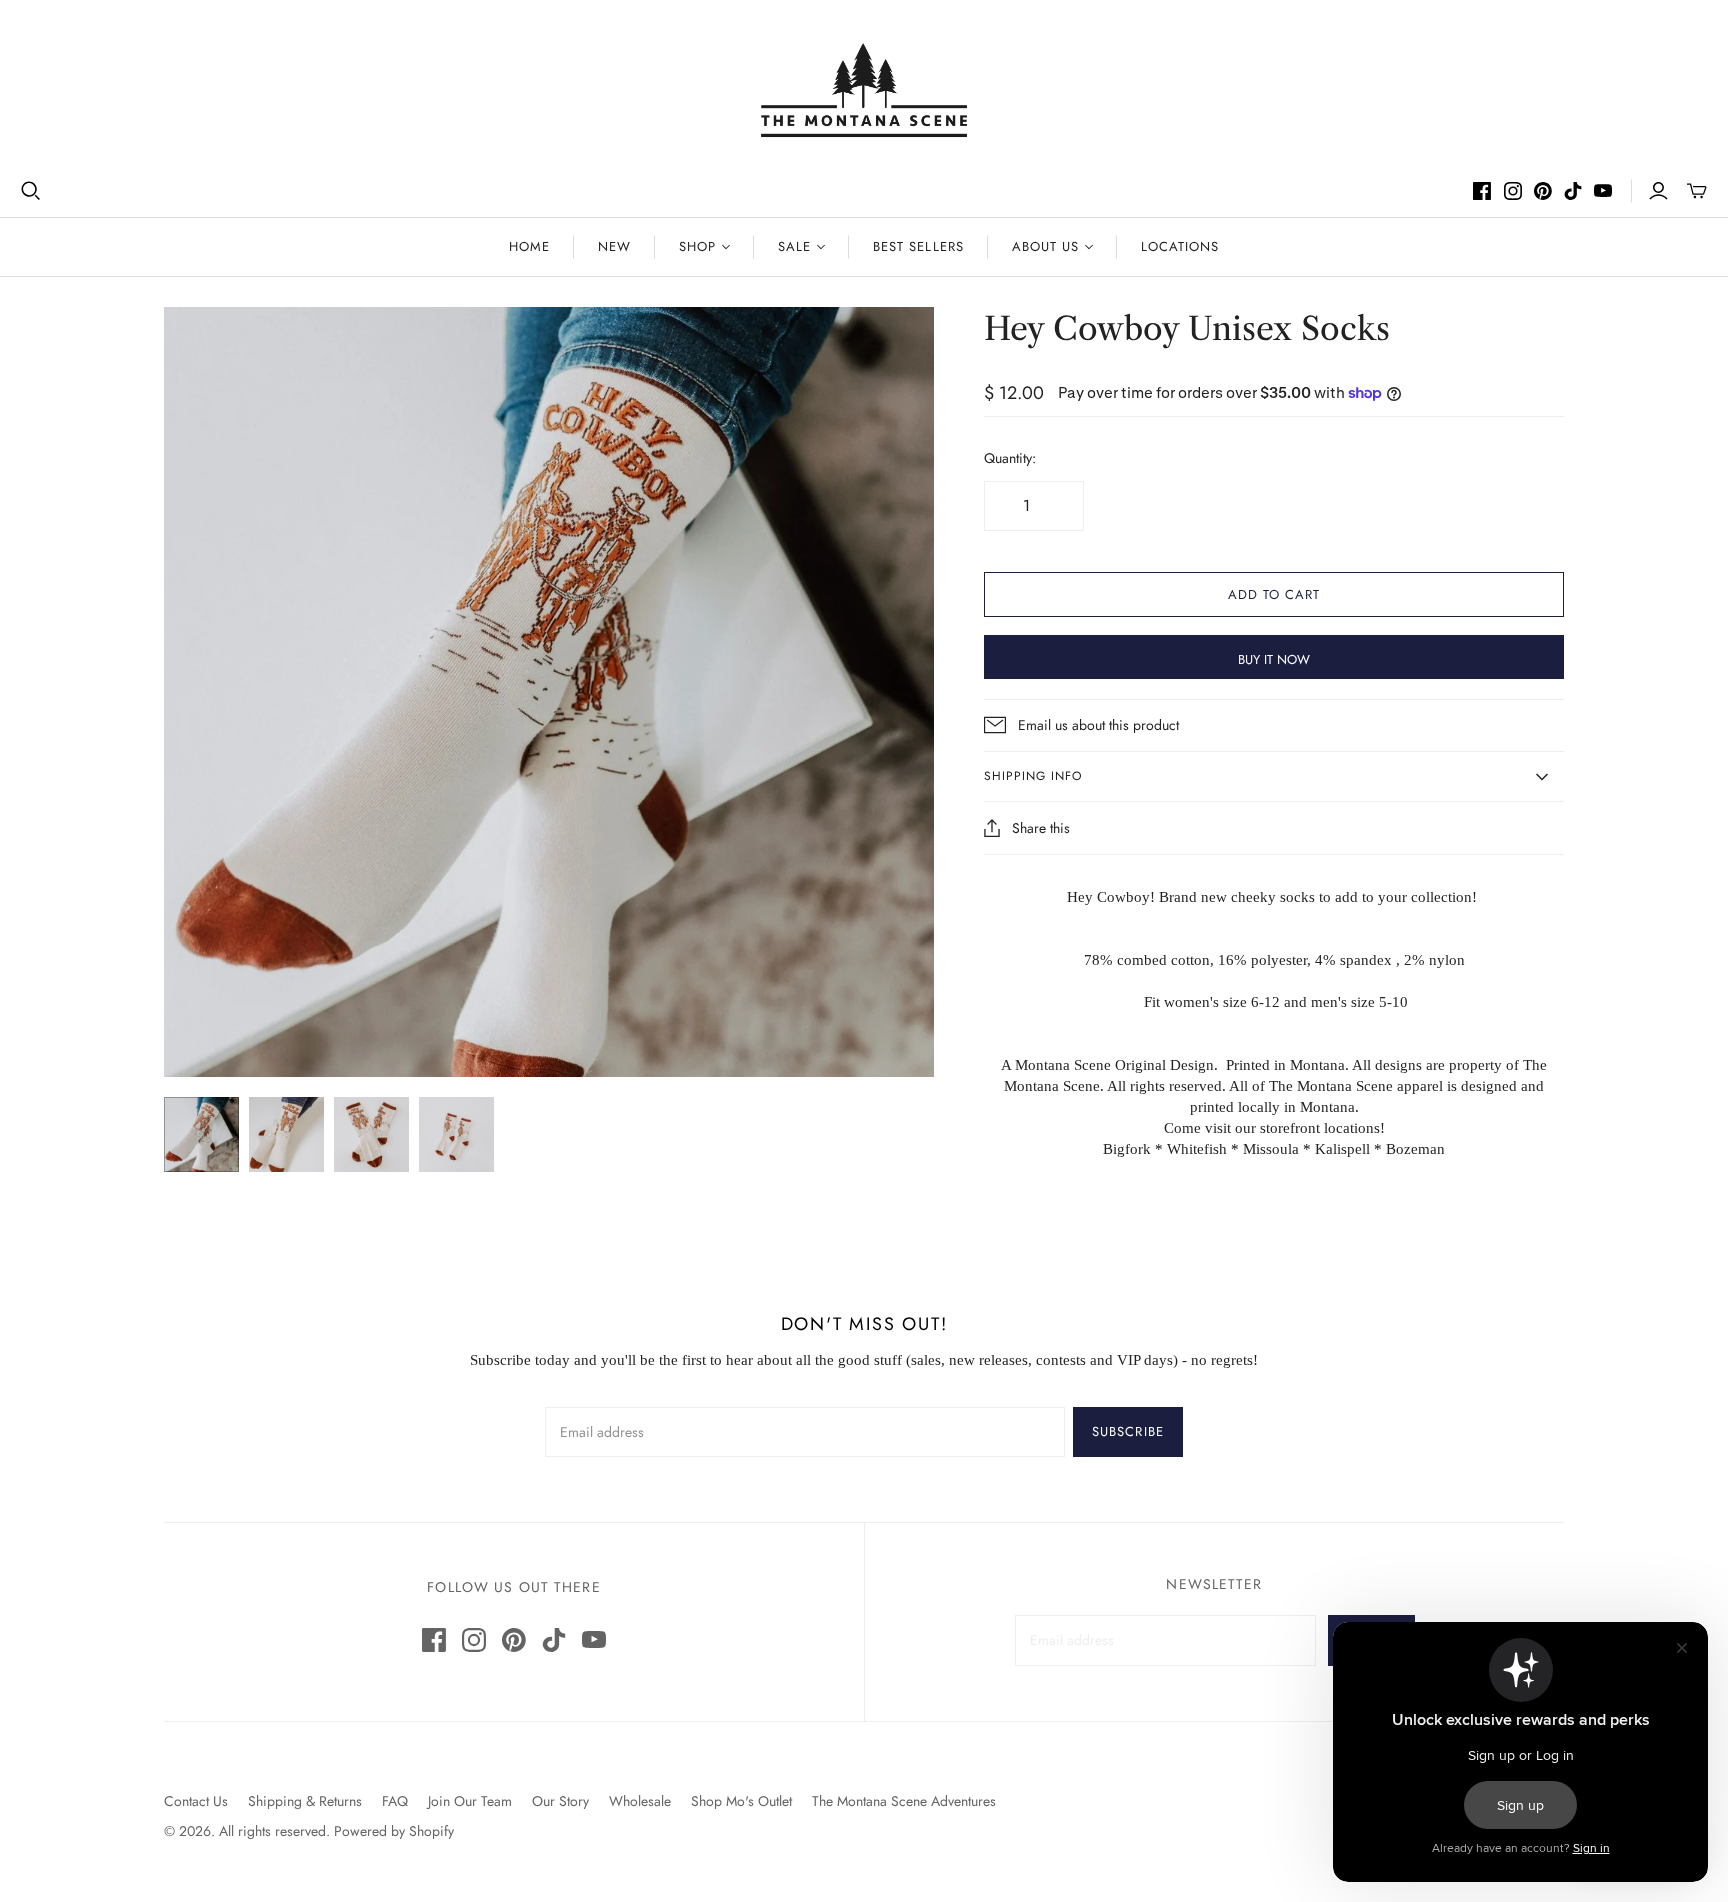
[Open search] (31, 191)
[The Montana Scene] (864, 90)
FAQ (395, 1801)
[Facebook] (1482, 191)
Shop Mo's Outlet (741, 1801)
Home (529, 246)
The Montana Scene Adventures (904, 1801)
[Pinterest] (1543, 191)
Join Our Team (470, 1801)
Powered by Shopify (394, 1831)
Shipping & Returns (305, 1801)
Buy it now (1274, 659)
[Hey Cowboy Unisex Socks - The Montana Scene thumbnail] (201, 1134)
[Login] (1658, 191)
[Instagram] (1513, 191)
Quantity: (1010, 458)
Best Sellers (918, 246)
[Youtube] (1603, 191)
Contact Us (196, 1801)
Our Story (560, 1801)
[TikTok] (1573, 191)
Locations (1180, 246)
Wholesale (640, 1801)
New (614, 246)
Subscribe (1127, 1431)
